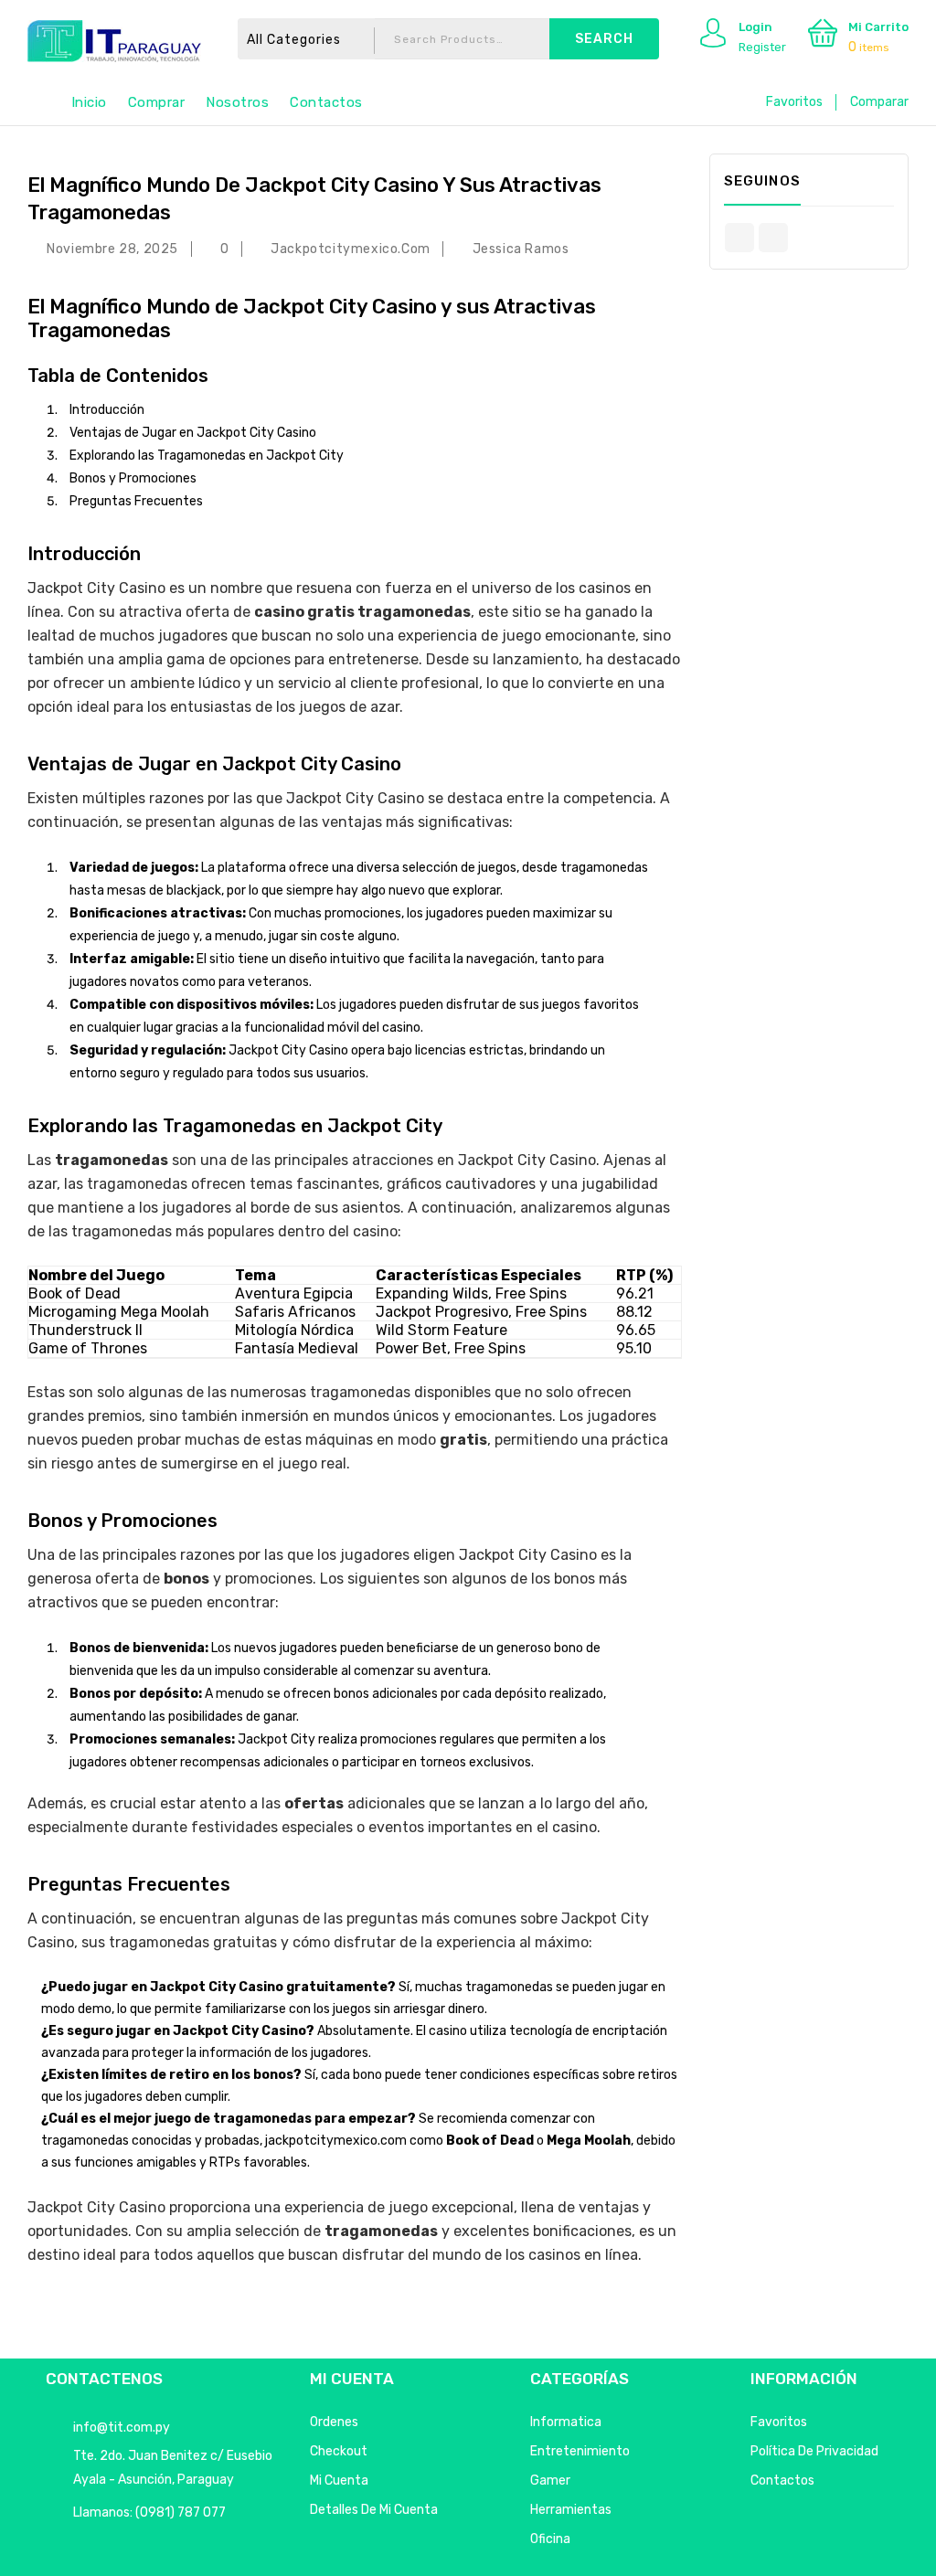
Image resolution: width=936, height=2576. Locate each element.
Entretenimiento (580, 2451)
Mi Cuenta (339, 2481)
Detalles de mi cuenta (374, 2510)
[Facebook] (739, 238)
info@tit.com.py (122, 2428)
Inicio (89, 102)
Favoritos (794, 102)
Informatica (566, 2422)
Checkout (339, 2451)
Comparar (879, 102)
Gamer (550, 2481)
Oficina (550, 2539)
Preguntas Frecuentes (136, 501)
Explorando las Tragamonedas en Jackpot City (207, 456)
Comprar (157, 102)
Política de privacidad (814, 2451)
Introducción (107, 410)
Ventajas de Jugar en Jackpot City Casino (193, 433)
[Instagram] (773, 238)
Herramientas (571, 2510)
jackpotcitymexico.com (351, 249)
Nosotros (237, 102)
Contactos (326, 102)
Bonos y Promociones (133, 478)
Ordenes (334, 2422)
